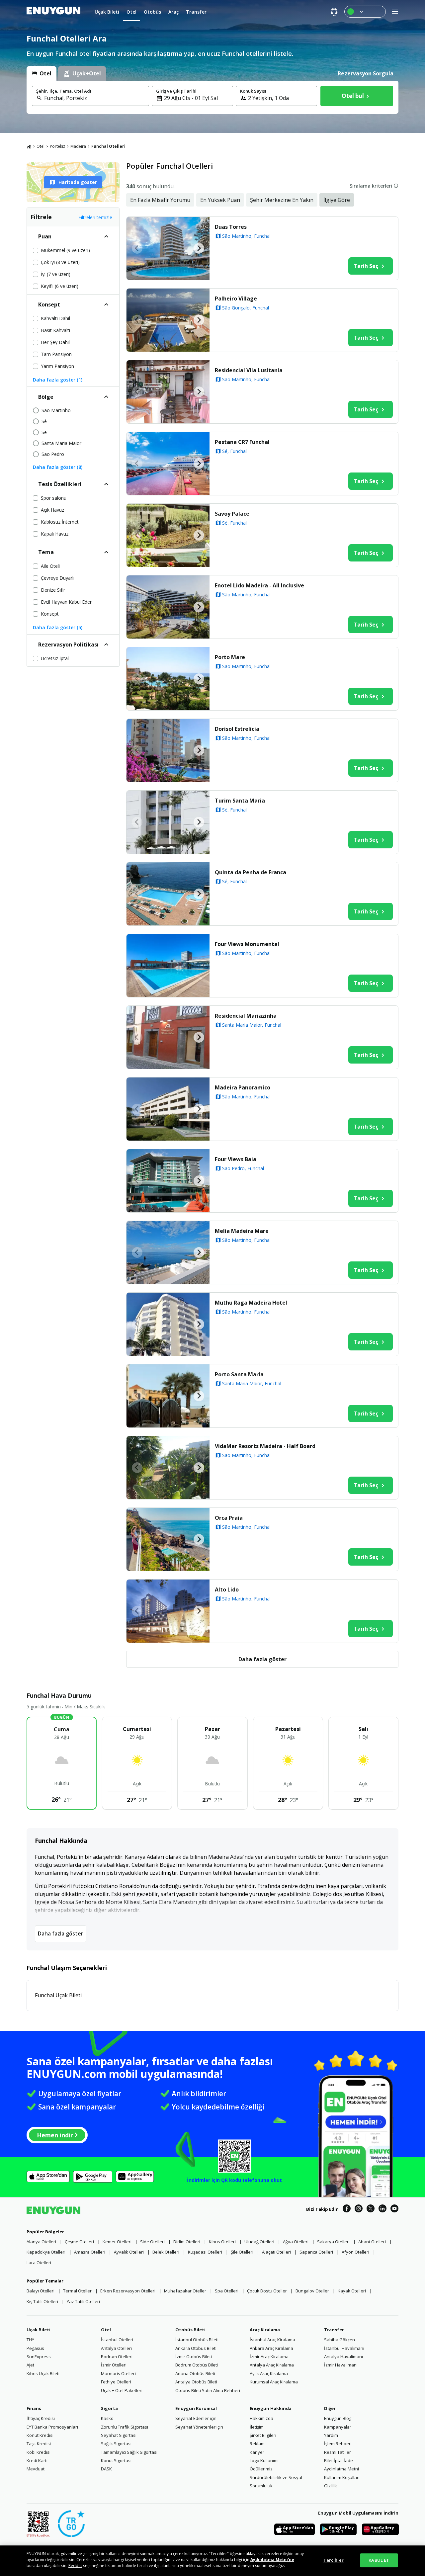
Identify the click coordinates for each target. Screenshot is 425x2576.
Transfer (334, 2330)
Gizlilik (331, 2486)
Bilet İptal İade (339, 2460)
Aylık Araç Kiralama (269, 2373)
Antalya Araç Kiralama (272, 2365)
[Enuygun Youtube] (394, 2209)
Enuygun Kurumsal (196, 2408)
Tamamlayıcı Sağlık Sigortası (129, 2452)
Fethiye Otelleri (116, 2382)
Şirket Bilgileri (263, 2435)
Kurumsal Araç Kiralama (274, 2382)
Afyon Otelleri (355, 2252)
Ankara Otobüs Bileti (196, 2348)
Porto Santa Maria (239, 1374)
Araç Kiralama (265, 2330)
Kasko (107, 2418)
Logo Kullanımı (264, 2460)
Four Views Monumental (247, 944)
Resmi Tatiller (338, 2452)
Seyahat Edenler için (196, 2418)
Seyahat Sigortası (119, 2435)
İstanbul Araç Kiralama (272, 2340)
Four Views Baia (236, 1159)
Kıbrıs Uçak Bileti (43, 2373)
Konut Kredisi (40, 2435)
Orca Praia (229, 1518)
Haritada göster (78, 182)
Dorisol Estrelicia (237, 729)
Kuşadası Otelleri (205, 2252)
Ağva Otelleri (296, 2242)
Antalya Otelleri (116, 2348)
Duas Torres (231, 227)
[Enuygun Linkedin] (382, 2209)
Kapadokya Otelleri (46, 2252)
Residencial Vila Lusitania (249, 370)
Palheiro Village (236, 299)
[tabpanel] (212, 97)
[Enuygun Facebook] (347, 2209)
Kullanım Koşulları (342, 2477)
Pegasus (35, 2348)
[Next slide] (199, 248)
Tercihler (334, 2560)
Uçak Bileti (39, 2330)
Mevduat (36, 2469)
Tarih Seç (366, 266)
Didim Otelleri (187, 2242)
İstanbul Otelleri (117, 2340)
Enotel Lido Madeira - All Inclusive (259, 585)
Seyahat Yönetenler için (199, 2427)
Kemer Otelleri (117, 2242)
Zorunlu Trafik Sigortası (125, 2427)
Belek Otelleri (166, 2252)
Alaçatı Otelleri (276, 2252)
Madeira (78, 146)
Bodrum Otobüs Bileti (197, 2365)
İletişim (257, 2427)
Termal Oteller (77, 2291)
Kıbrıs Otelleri (222, 2242)
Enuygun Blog (338, 2418)
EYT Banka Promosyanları (52, 2427)
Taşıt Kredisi (39, 2444)
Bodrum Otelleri (117, 2357)
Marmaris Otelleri (118, 2373)
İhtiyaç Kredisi (41, 2418)
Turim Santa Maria (240, 801)
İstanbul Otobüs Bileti (197, 2340)
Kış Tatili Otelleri (42, 2301)
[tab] (42, 73)
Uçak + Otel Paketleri (122, 2390)
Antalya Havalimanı (343, 2357)
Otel (41, 146)
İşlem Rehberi (338, 2444)
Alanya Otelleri (41, 2242)
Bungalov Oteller (312, 2291)
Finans (34, 2408)
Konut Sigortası (116, 2460)
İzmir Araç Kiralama (269, 2357)
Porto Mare (230, 657)
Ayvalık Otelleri (129, 2252)
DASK (106, 2469)
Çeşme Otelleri (79, 2242)
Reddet (75, 2566)
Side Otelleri (152, 2242)
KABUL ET (379, 2560)
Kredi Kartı (37, 2460)
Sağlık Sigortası (116, 2444)
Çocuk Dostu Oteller (267, 2291)
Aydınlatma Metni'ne (272, 2560)
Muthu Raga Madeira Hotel (251, 1303)
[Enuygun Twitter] (371, 2209)
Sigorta (109, 2408)
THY (30, 2340)
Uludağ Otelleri (259, 2242)
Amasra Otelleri (90, 2252)
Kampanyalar (338, 2427)
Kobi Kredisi (39, 2452)
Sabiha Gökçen (340, 2340)
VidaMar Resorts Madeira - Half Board (265, 1446)
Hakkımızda (261, 2418)
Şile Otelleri (242, 2252)
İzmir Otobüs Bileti (194, 2357)
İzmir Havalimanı (341, 2365)
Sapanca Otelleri (316, 2252)
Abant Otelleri (372, 2242)
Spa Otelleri (227, 2291)
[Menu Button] (365, 12)
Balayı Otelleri (41, 2291)
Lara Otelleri (39, 2263)
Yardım (331, 2435)
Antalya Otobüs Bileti (196, 2382)
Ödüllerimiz (261, 2469)
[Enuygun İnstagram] (359, 2209)
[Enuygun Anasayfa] (53, 12)
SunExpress (39, 2357)
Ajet (30, 2365)
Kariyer (257, 2452)
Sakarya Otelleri (333, 2242)
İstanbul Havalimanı (344, 2348)
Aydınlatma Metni (341, 2469)
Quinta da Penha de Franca (251, 872)
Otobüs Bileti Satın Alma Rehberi (208, 2390)
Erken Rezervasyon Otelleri (128, 2291)
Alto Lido (227, 1589)
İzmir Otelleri (114, 2365)
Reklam (257, 2444)
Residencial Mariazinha (246, 1016)
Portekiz (57, 146)
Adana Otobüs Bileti (195, 2373)
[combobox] (94, 98)
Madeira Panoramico (243, 1087)
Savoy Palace (232, 514)
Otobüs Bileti (190, 2330)
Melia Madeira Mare (242, 1231)
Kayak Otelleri (352, 2291)
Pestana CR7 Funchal (242, 442)
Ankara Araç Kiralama (271, 2348)
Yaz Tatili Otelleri (83, 2301)
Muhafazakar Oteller (185, 2291)
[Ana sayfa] (29, 146)
